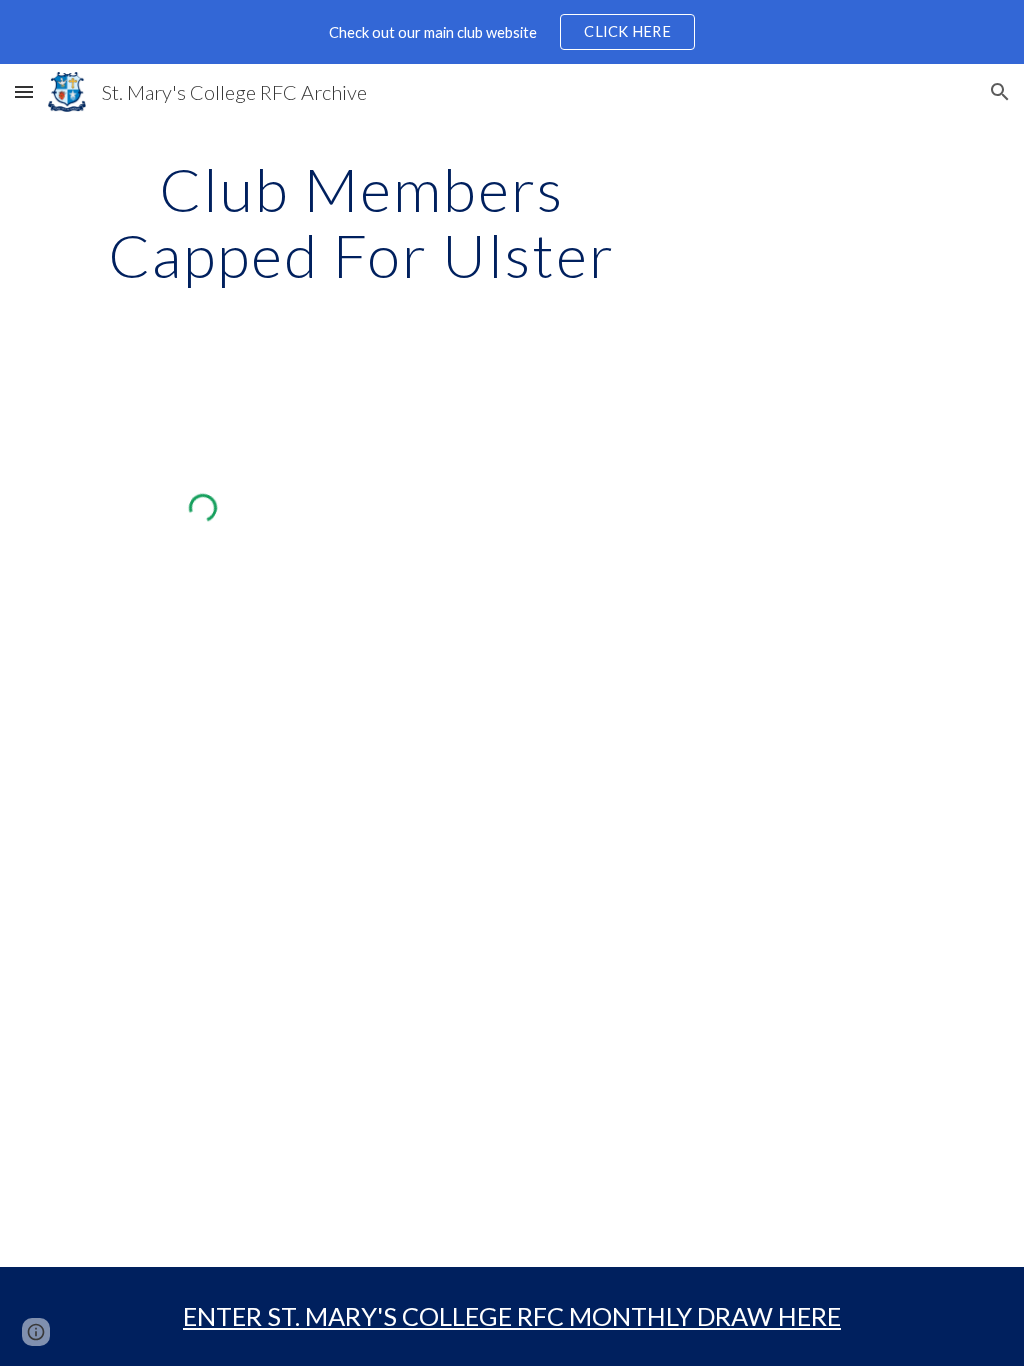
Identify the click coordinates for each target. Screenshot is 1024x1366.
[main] (361, 222)
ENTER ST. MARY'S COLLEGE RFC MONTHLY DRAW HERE (512, 1316)
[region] (512, 32)
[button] (24, 91)
